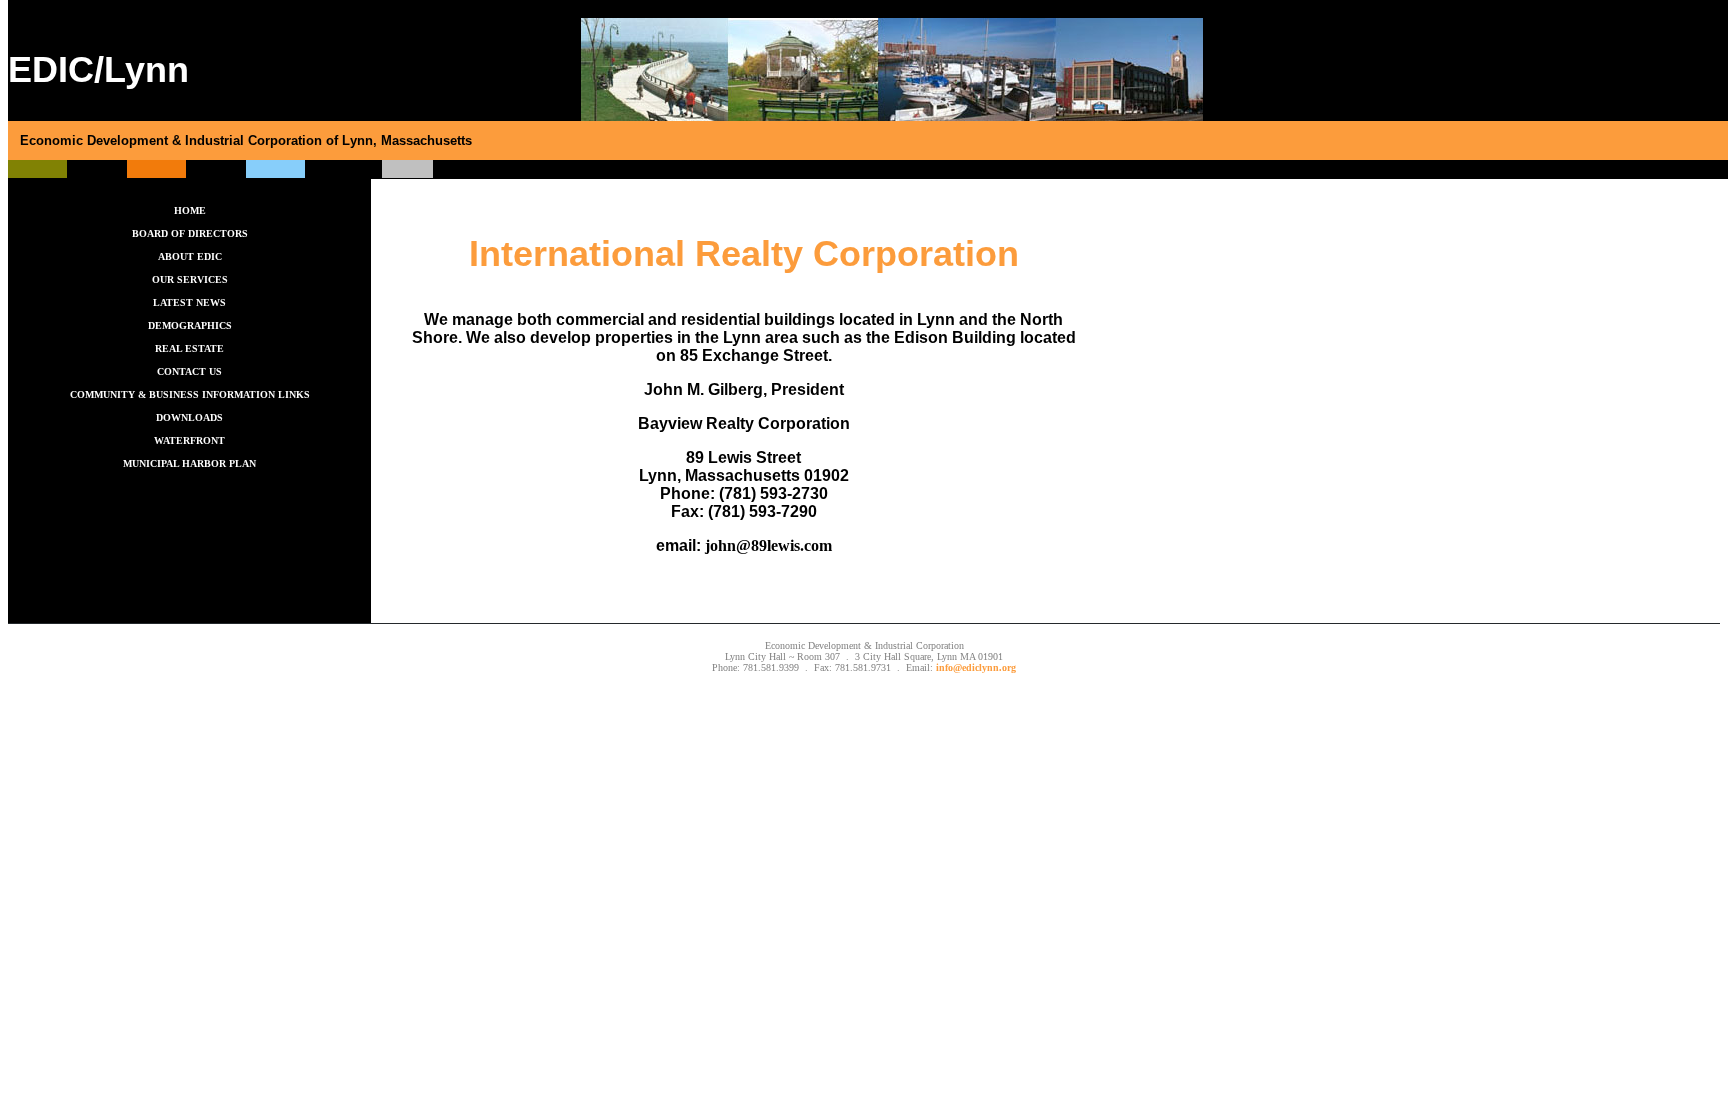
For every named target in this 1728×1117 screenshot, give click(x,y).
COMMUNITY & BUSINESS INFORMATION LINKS (190, 394)
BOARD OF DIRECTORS (190, 233)
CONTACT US (189, 371)
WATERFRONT (189, 440)
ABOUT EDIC (190, 256)
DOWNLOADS (189, 417)
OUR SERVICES (190, 279)
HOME (190, 210)
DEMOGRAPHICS (190, 325)
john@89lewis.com (768, 545)
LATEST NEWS (189, 302)
